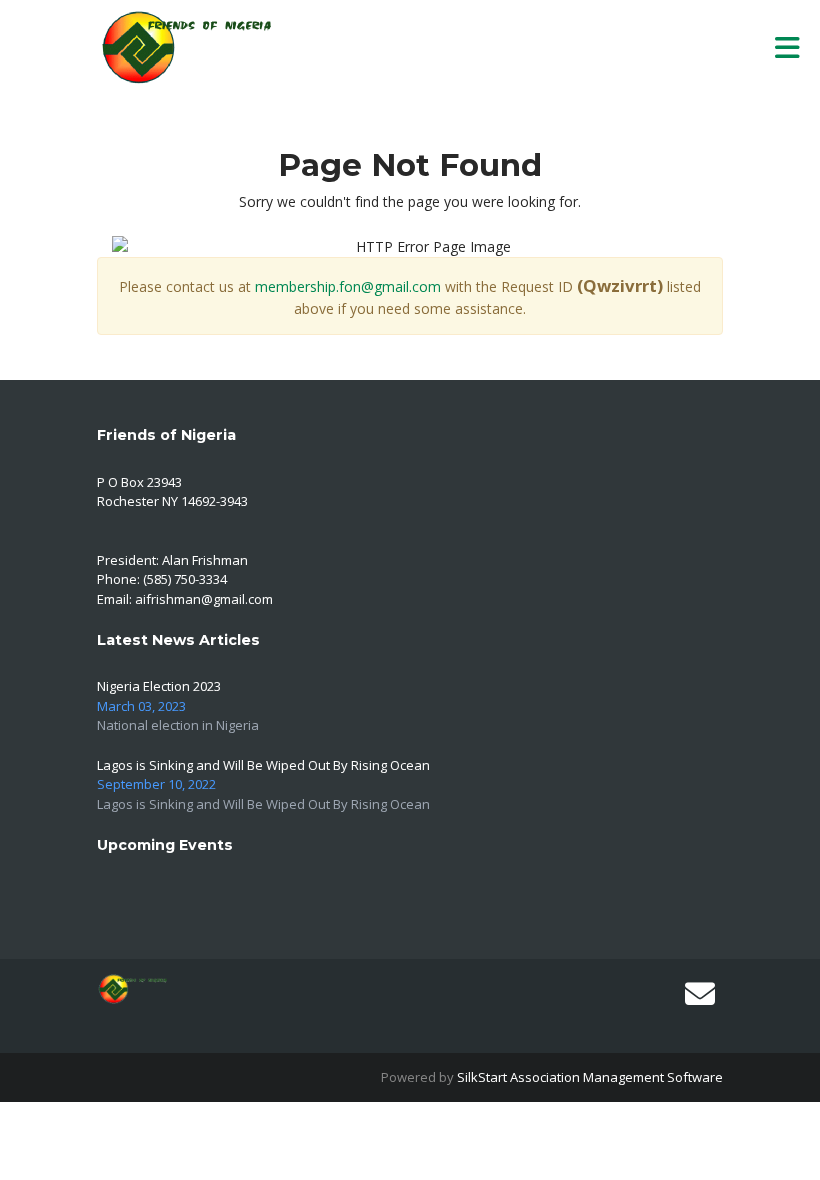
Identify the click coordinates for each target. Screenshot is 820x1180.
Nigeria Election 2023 (159, 686)
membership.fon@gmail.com (348, 286)
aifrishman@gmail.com (204, 599)
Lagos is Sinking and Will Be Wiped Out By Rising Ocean (263, 765)
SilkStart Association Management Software (590, 1077)
